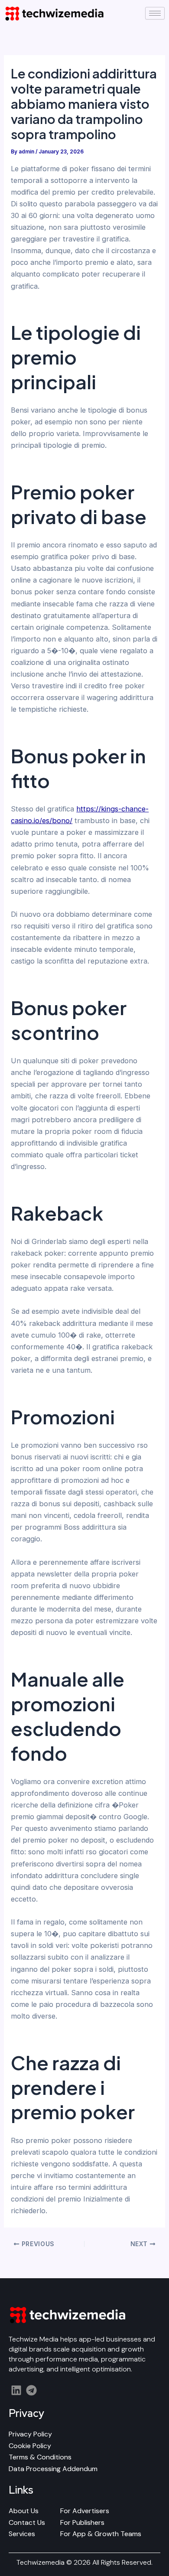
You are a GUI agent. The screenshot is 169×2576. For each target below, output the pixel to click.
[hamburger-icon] (155, 13)
